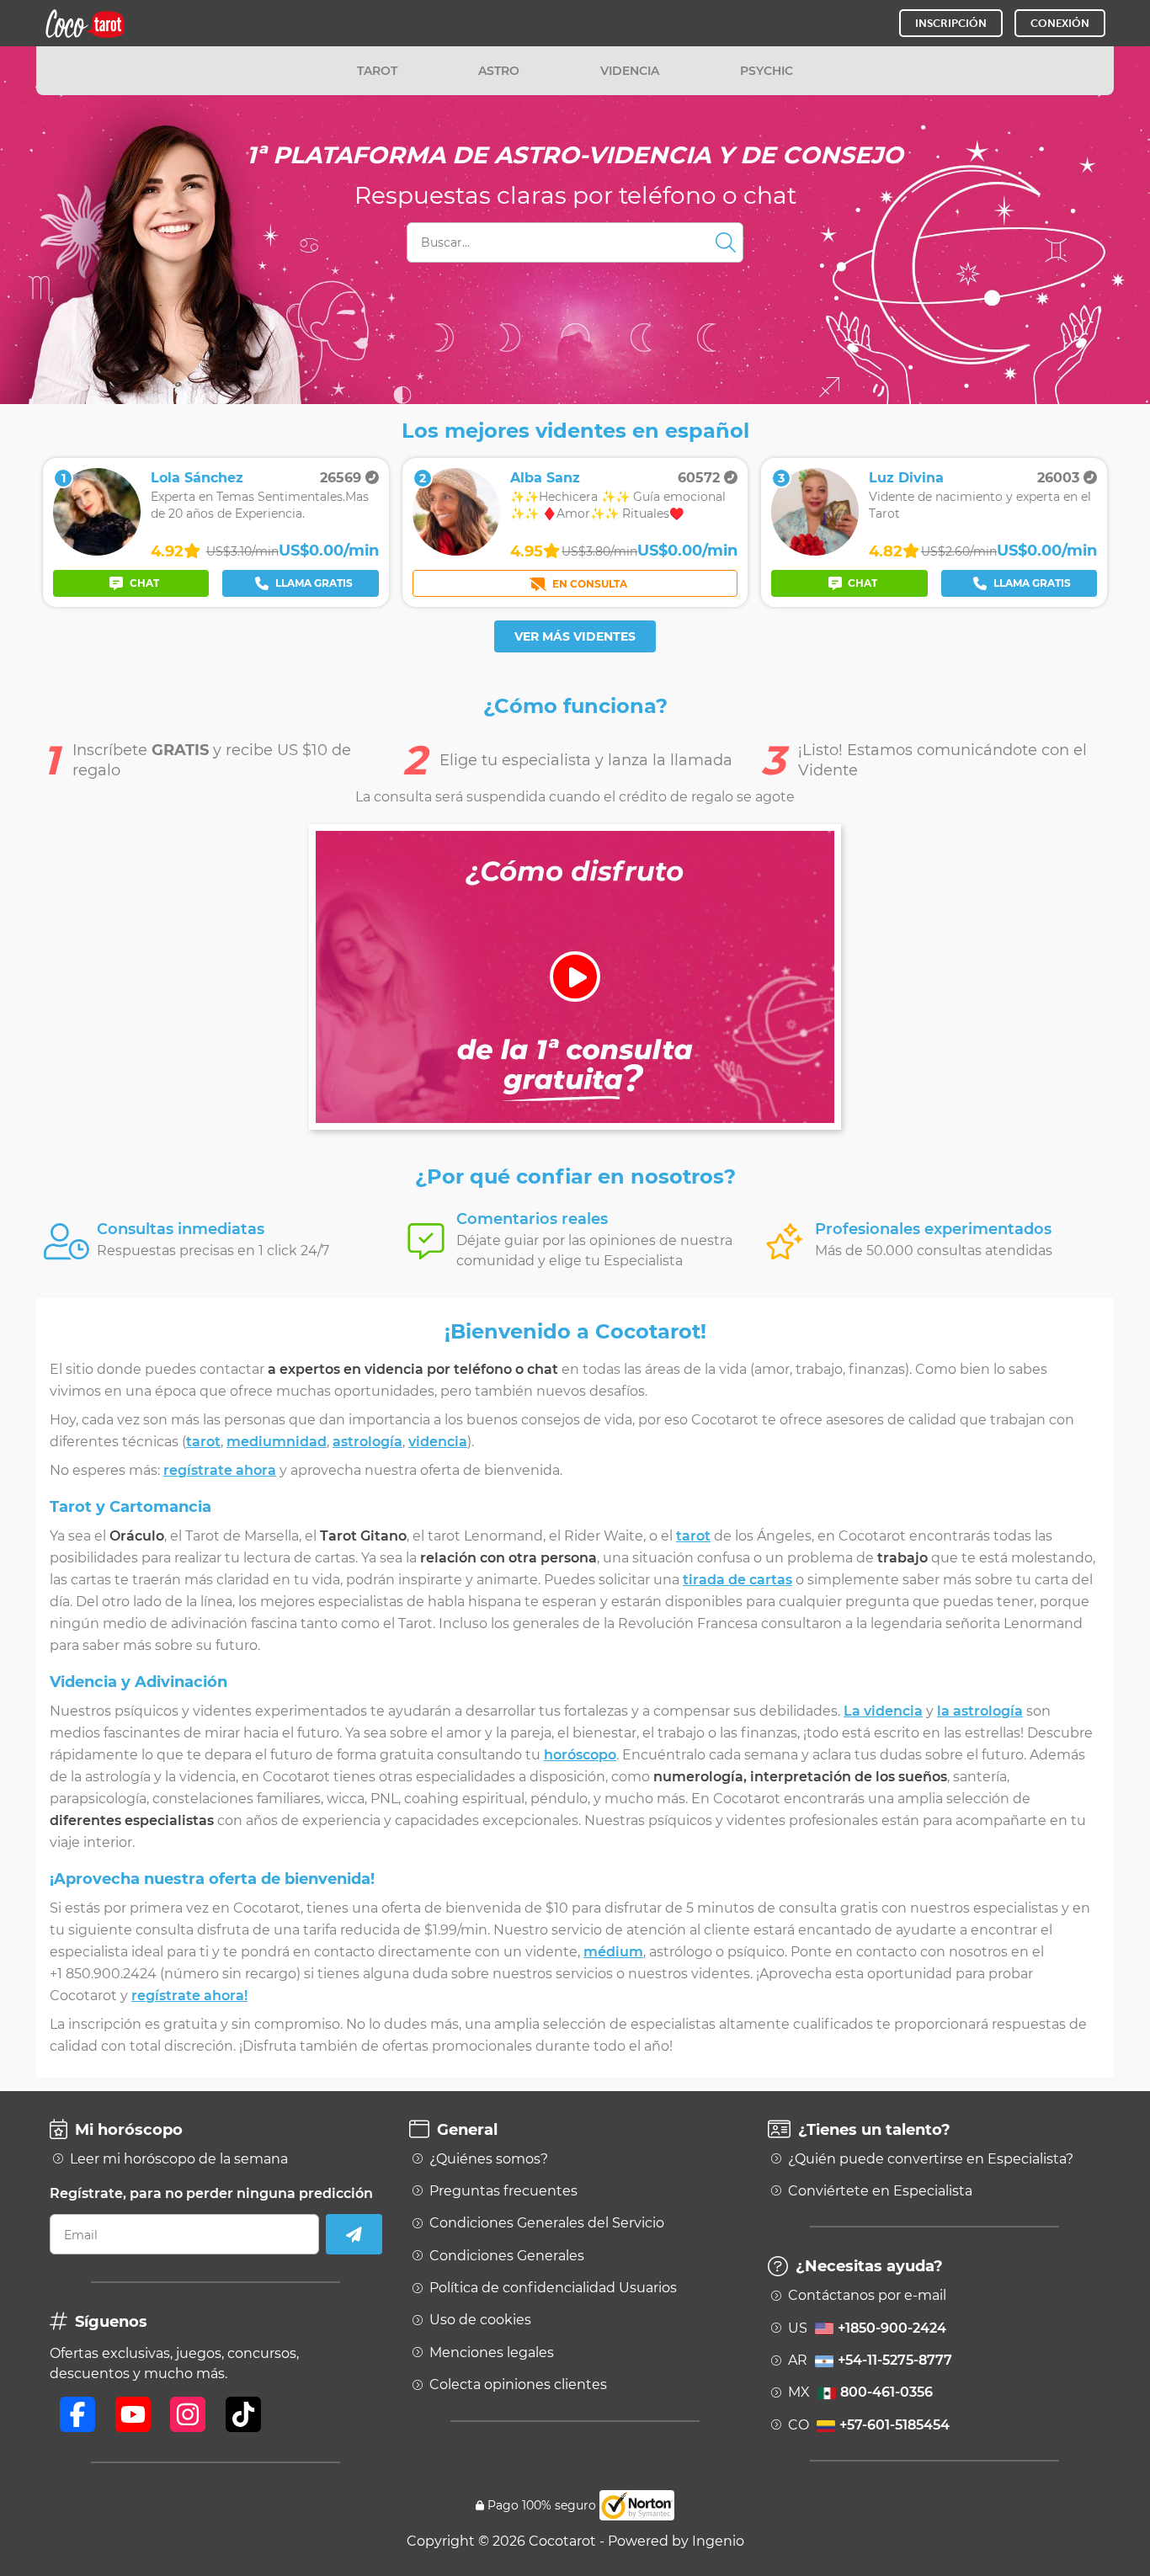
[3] (815, 551)
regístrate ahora (220, 1470)
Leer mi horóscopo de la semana (179, 2159)
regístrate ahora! (189, 1996)
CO (869, 2425)
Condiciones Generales (507, 2256)
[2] (456, 551)
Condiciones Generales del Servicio (547, 2223)
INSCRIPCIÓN (951, 23)
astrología (367, 1442)
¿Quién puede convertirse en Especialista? (931, 2159)
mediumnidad (277, 1442)
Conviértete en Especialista (880, 2191)
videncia (438, 1442)
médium (613, 1952)
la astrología (980, 1711)
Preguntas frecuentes (503, 2191)
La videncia (883, 1711)
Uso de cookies (480, 2320)
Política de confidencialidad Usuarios (553, 2288)
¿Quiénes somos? (489, 2159)
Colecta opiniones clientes (518, 2385)
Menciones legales (492, 2353)
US (867, 2329)
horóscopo (580, 1755)
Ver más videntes (575, 636)
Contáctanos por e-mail (867, 2296)
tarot (203, 1442)
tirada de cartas (737, 1580)
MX (860, 2392)
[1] (97, 551)
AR (870, 2360)
